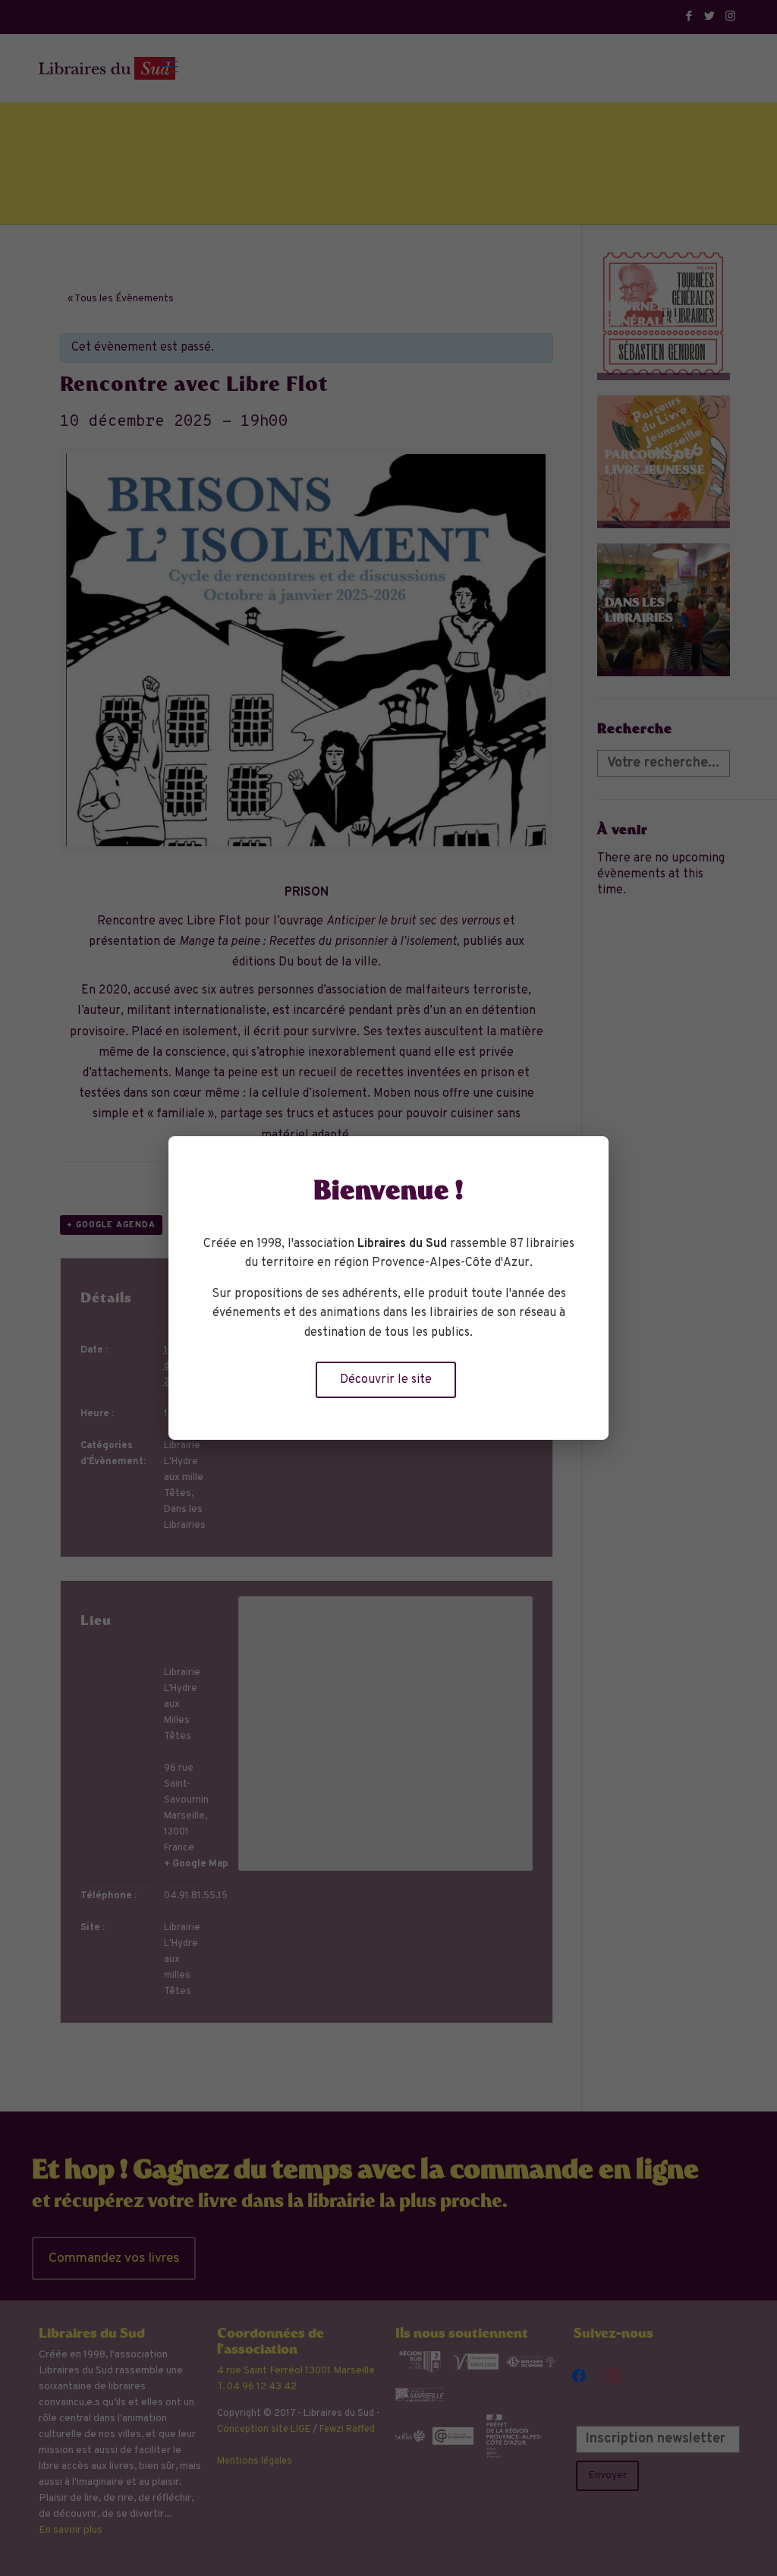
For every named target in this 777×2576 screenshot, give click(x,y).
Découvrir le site (386, 1380)
